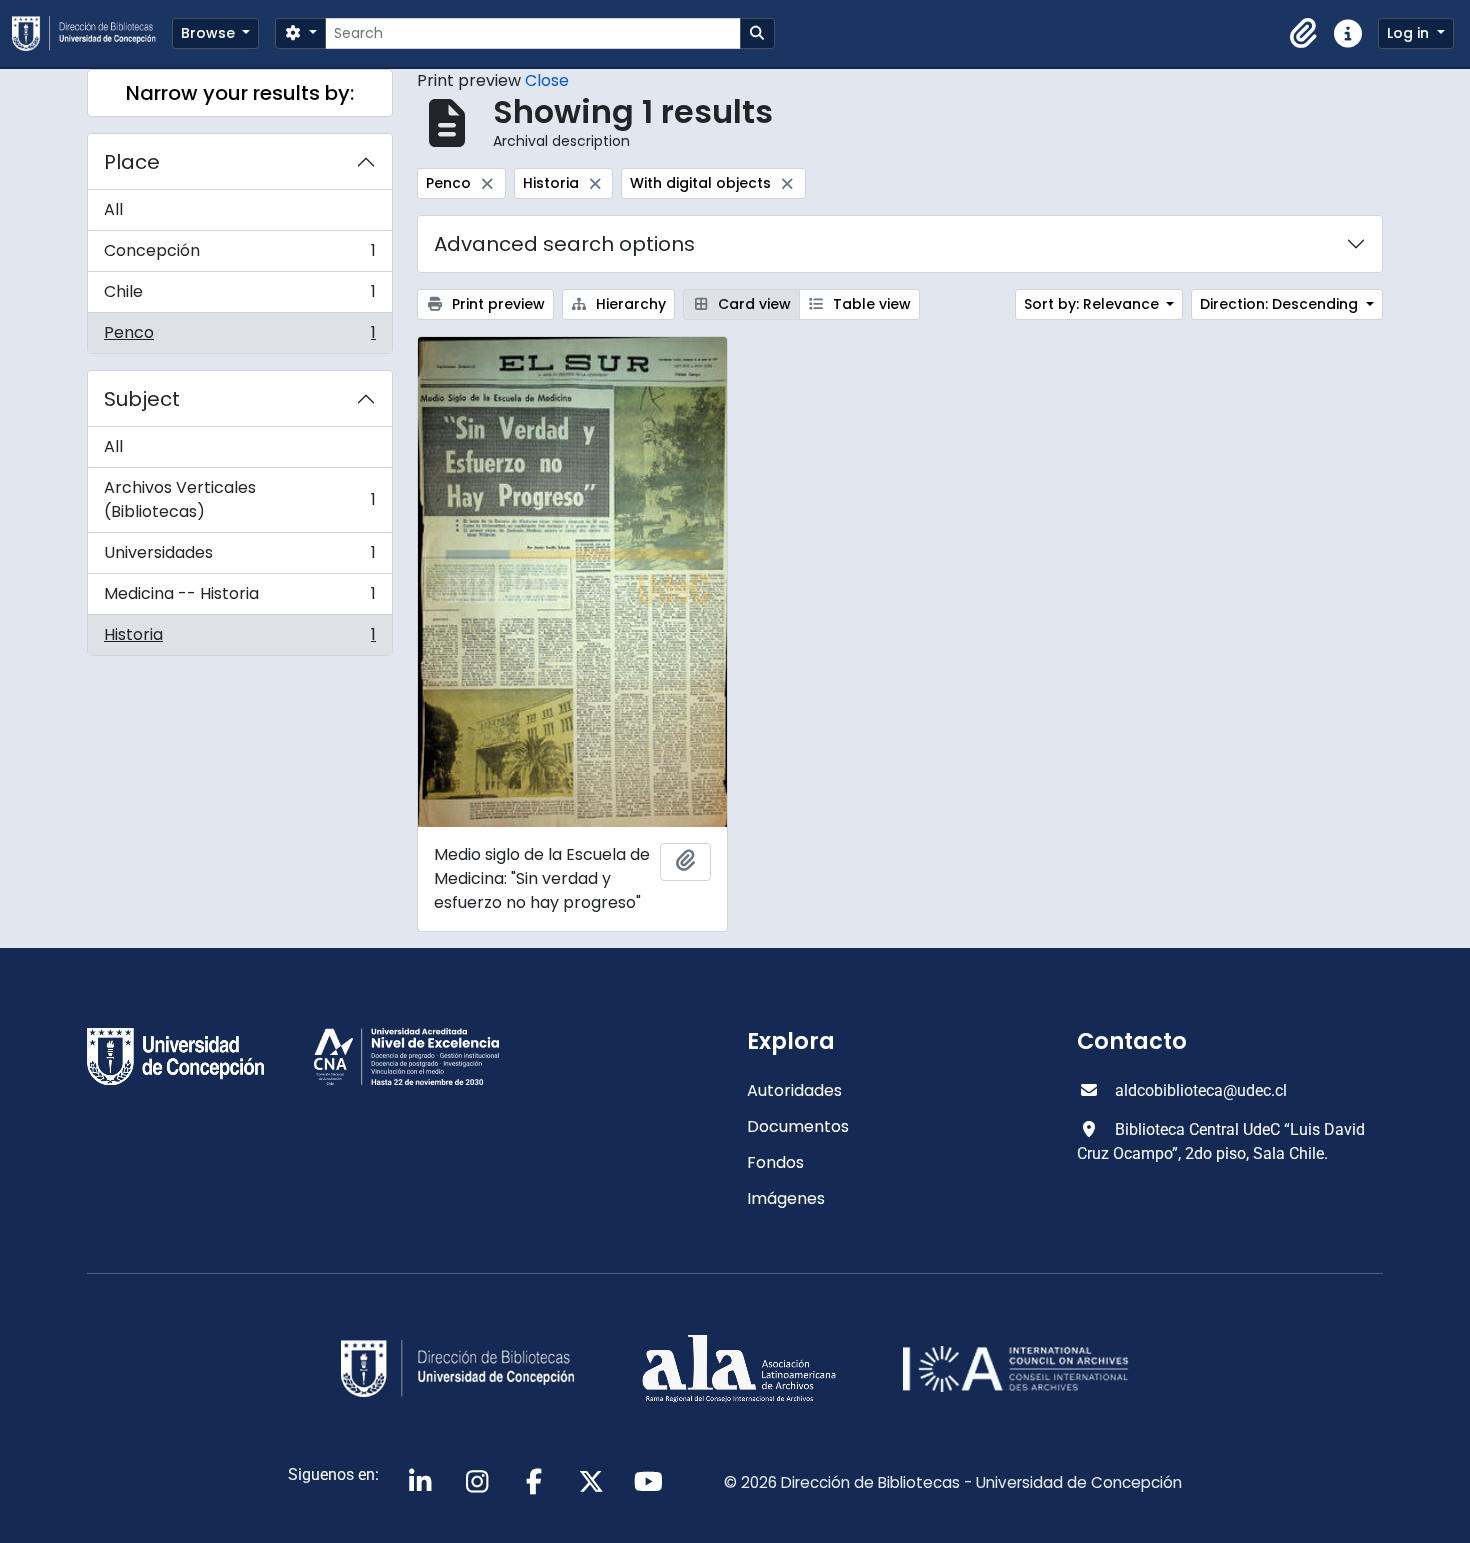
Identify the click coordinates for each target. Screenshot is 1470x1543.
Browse (210, 33)
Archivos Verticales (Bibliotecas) (239, 499)
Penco (239, 337)
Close (547, 80)
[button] (1304, 34)
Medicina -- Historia (239, 598)
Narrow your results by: (240, 93)
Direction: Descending (1281, 304)
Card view (752, 304)
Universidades (239, 557)
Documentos (798, 1126)
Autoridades (794, 1090)
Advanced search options (564, 244)
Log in (1410, 33)
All (113, 209)
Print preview (496, 304)
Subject (142, 399)
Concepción (239, 255)
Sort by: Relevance (1093, 304)
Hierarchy (629, 304)
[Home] (92, 33)
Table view (870, 304)
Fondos (775, 1162)
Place (132, 162)
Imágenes (786, 1198)
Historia (239, 639)
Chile (239, 296)
